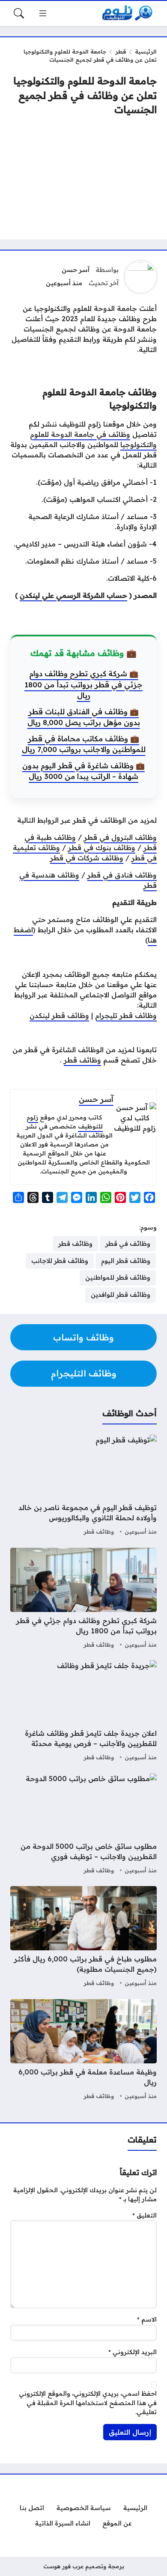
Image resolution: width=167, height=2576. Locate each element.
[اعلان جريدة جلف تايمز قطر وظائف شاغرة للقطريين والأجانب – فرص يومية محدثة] (83, 1712)
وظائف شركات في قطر (87, 858)
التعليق (145, 2215)
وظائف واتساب (83, 1337)
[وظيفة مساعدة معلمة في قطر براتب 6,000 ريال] (83, 2051)
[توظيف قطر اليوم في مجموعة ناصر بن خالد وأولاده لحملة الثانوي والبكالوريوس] (83, 1486)
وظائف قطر (82, 1060)
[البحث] (19, 13)
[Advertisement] (83, 178)
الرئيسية (146, 51)
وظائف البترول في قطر (120, 837)
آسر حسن (76, 270)
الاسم (147, 2319)
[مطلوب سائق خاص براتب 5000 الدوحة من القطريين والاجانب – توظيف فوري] (83, 1825)
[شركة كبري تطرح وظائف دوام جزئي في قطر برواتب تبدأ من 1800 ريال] (83, 1599)
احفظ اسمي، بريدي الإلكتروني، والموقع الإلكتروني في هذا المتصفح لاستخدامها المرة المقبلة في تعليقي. (88, 2403)
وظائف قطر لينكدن (59, 1015)
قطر (121, 51)
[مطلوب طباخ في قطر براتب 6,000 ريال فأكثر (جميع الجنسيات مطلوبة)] (83, 1937)
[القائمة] (43, 13)
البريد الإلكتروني (133, 2352)
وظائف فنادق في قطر (122, 875)
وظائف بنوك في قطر (102, 848)
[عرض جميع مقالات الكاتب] (141, 277)
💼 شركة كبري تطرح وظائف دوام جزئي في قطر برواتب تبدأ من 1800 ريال (83, 684)
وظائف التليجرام (84, 1373)
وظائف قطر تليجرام (126, 1015)
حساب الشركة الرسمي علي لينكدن (73, 595)
